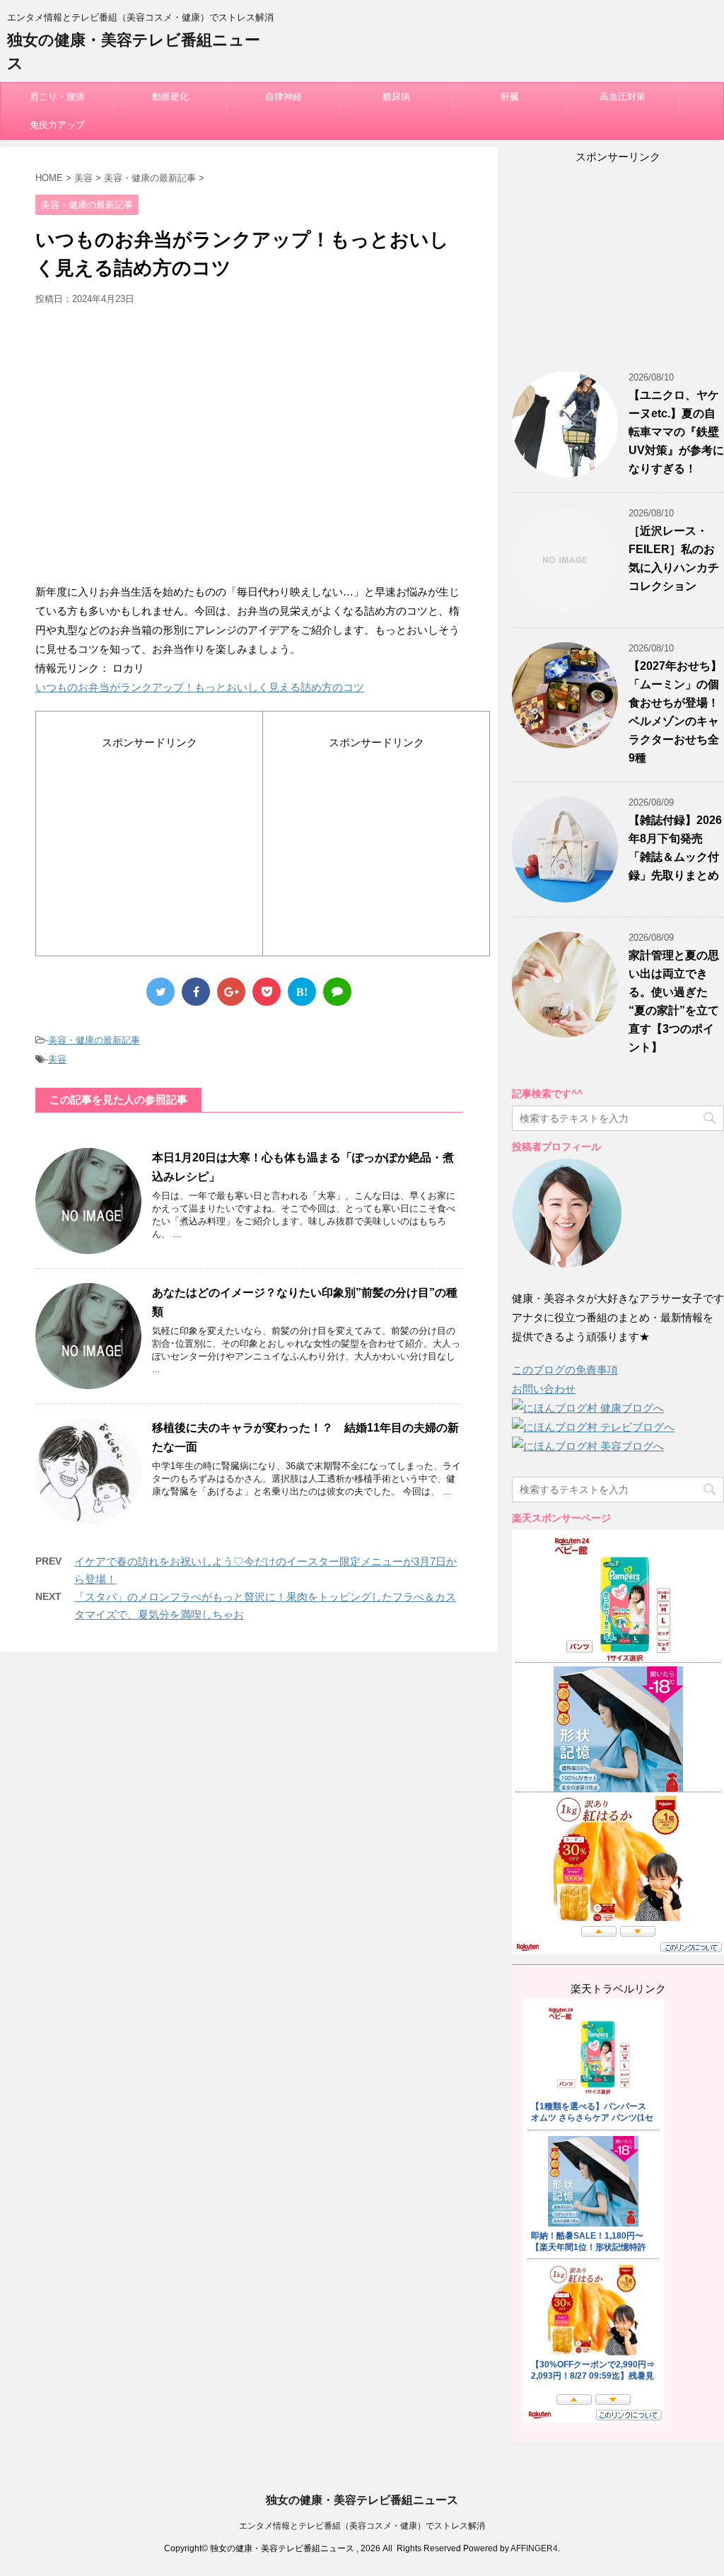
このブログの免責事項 (565, 1370)
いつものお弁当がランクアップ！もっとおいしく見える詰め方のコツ (200, 687)
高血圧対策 (623, 97)
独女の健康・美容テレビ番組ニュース (362, 2500)
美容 (57, 1059)
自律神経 (284, 97)
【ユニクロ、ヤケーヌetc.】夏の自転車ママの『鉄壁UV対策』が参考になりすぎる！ (676, 432)
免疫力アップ (57, 125)
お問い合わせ (544, 1389)
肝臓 (510, 97)
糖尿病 (396, 97)
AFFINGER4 (534, 2548)
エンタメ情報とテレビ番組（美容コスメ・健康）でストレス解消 (362, 2526)
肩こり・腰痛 (57, 97)
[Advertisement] (249, 450)
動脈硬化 (170, 97)
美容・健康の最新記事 (94, 1040)
